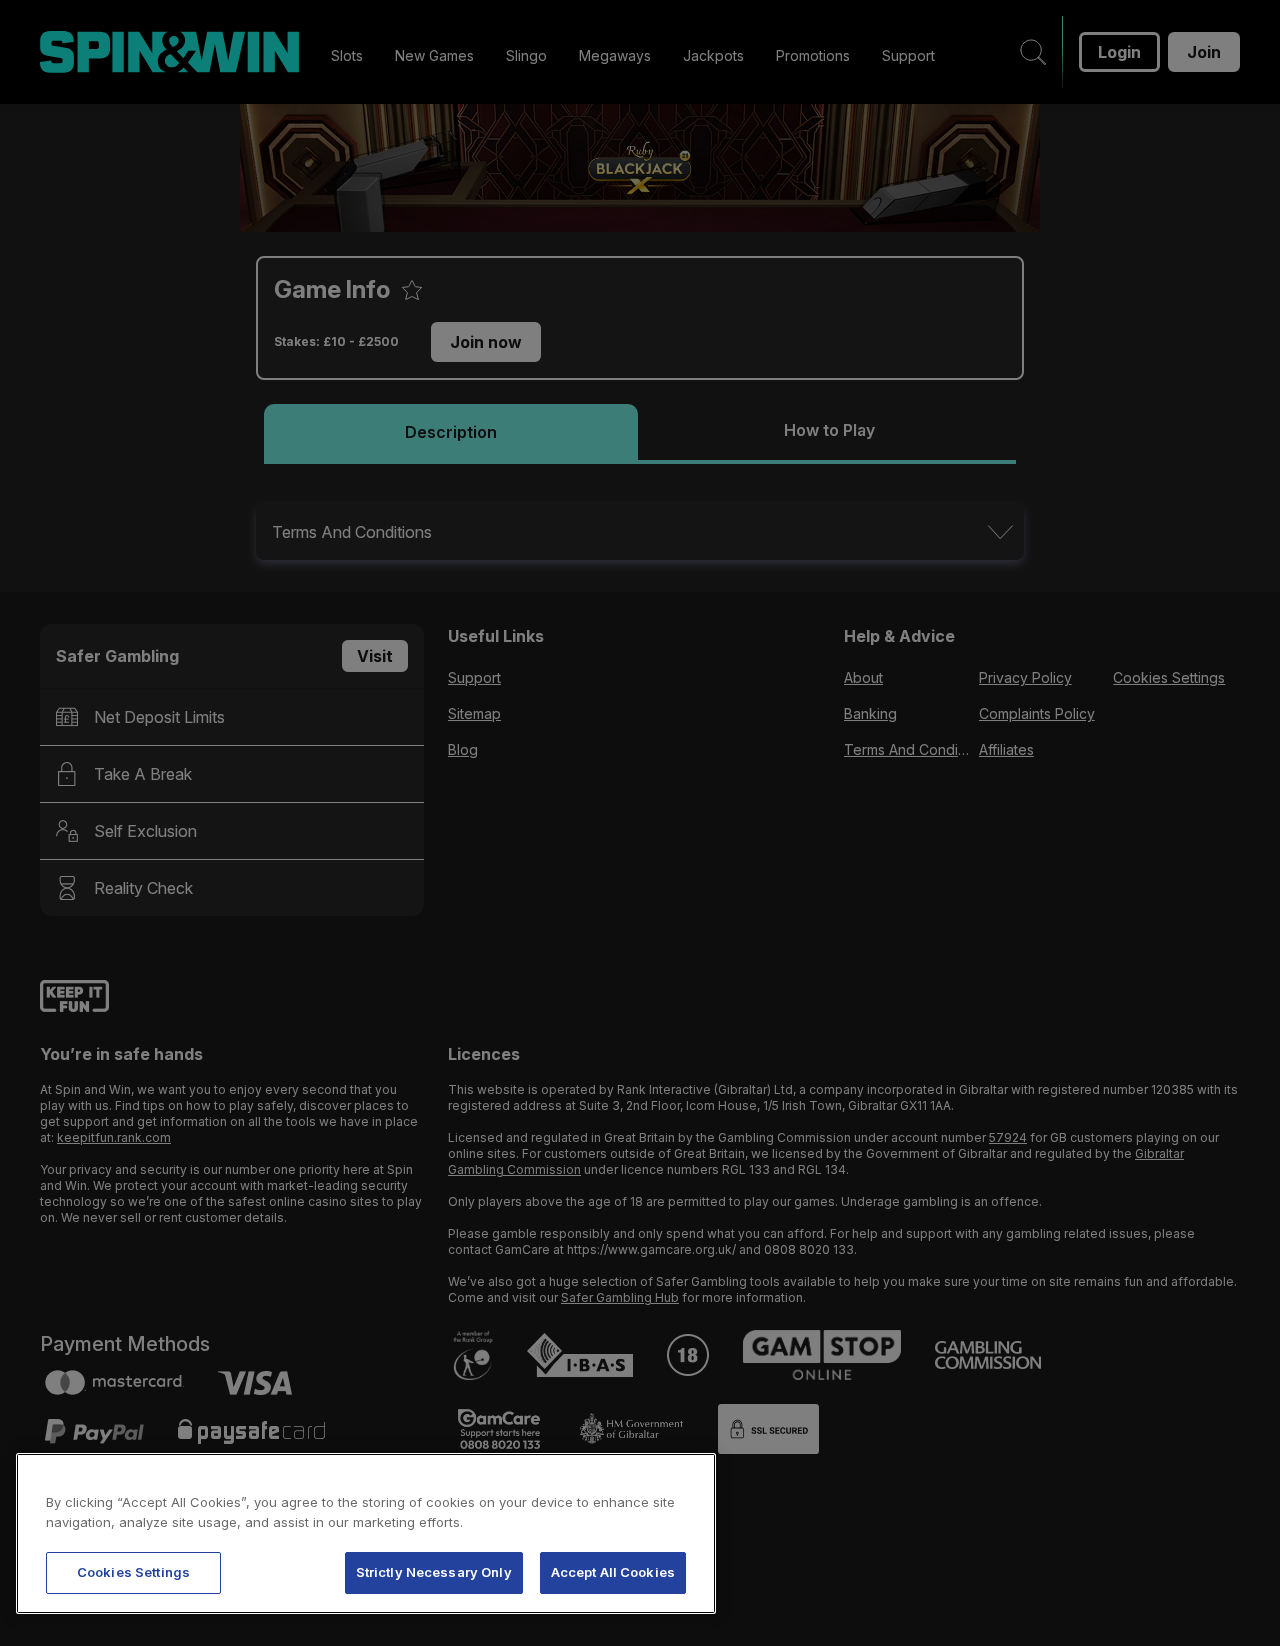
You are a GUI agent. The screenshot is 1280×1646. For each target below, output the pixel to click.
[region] (366, 1533)
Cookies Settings (133, 1572)
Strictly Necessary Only (434, 1572)
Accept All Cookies (613, 1572)
